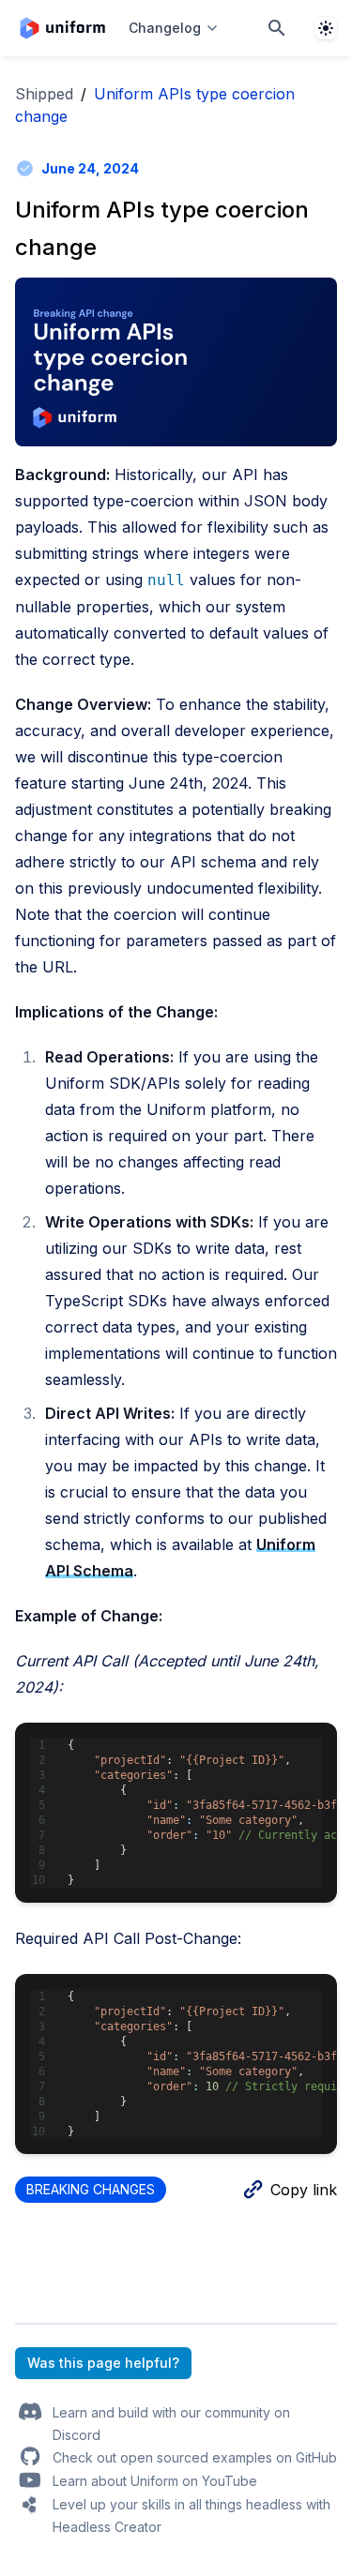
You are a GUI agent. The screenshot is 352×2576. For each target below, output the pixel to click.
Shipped (44, 94)
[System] (326, 28)
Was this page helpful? (103, 2363)
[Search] (277, 28)
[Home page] (62, 28)
